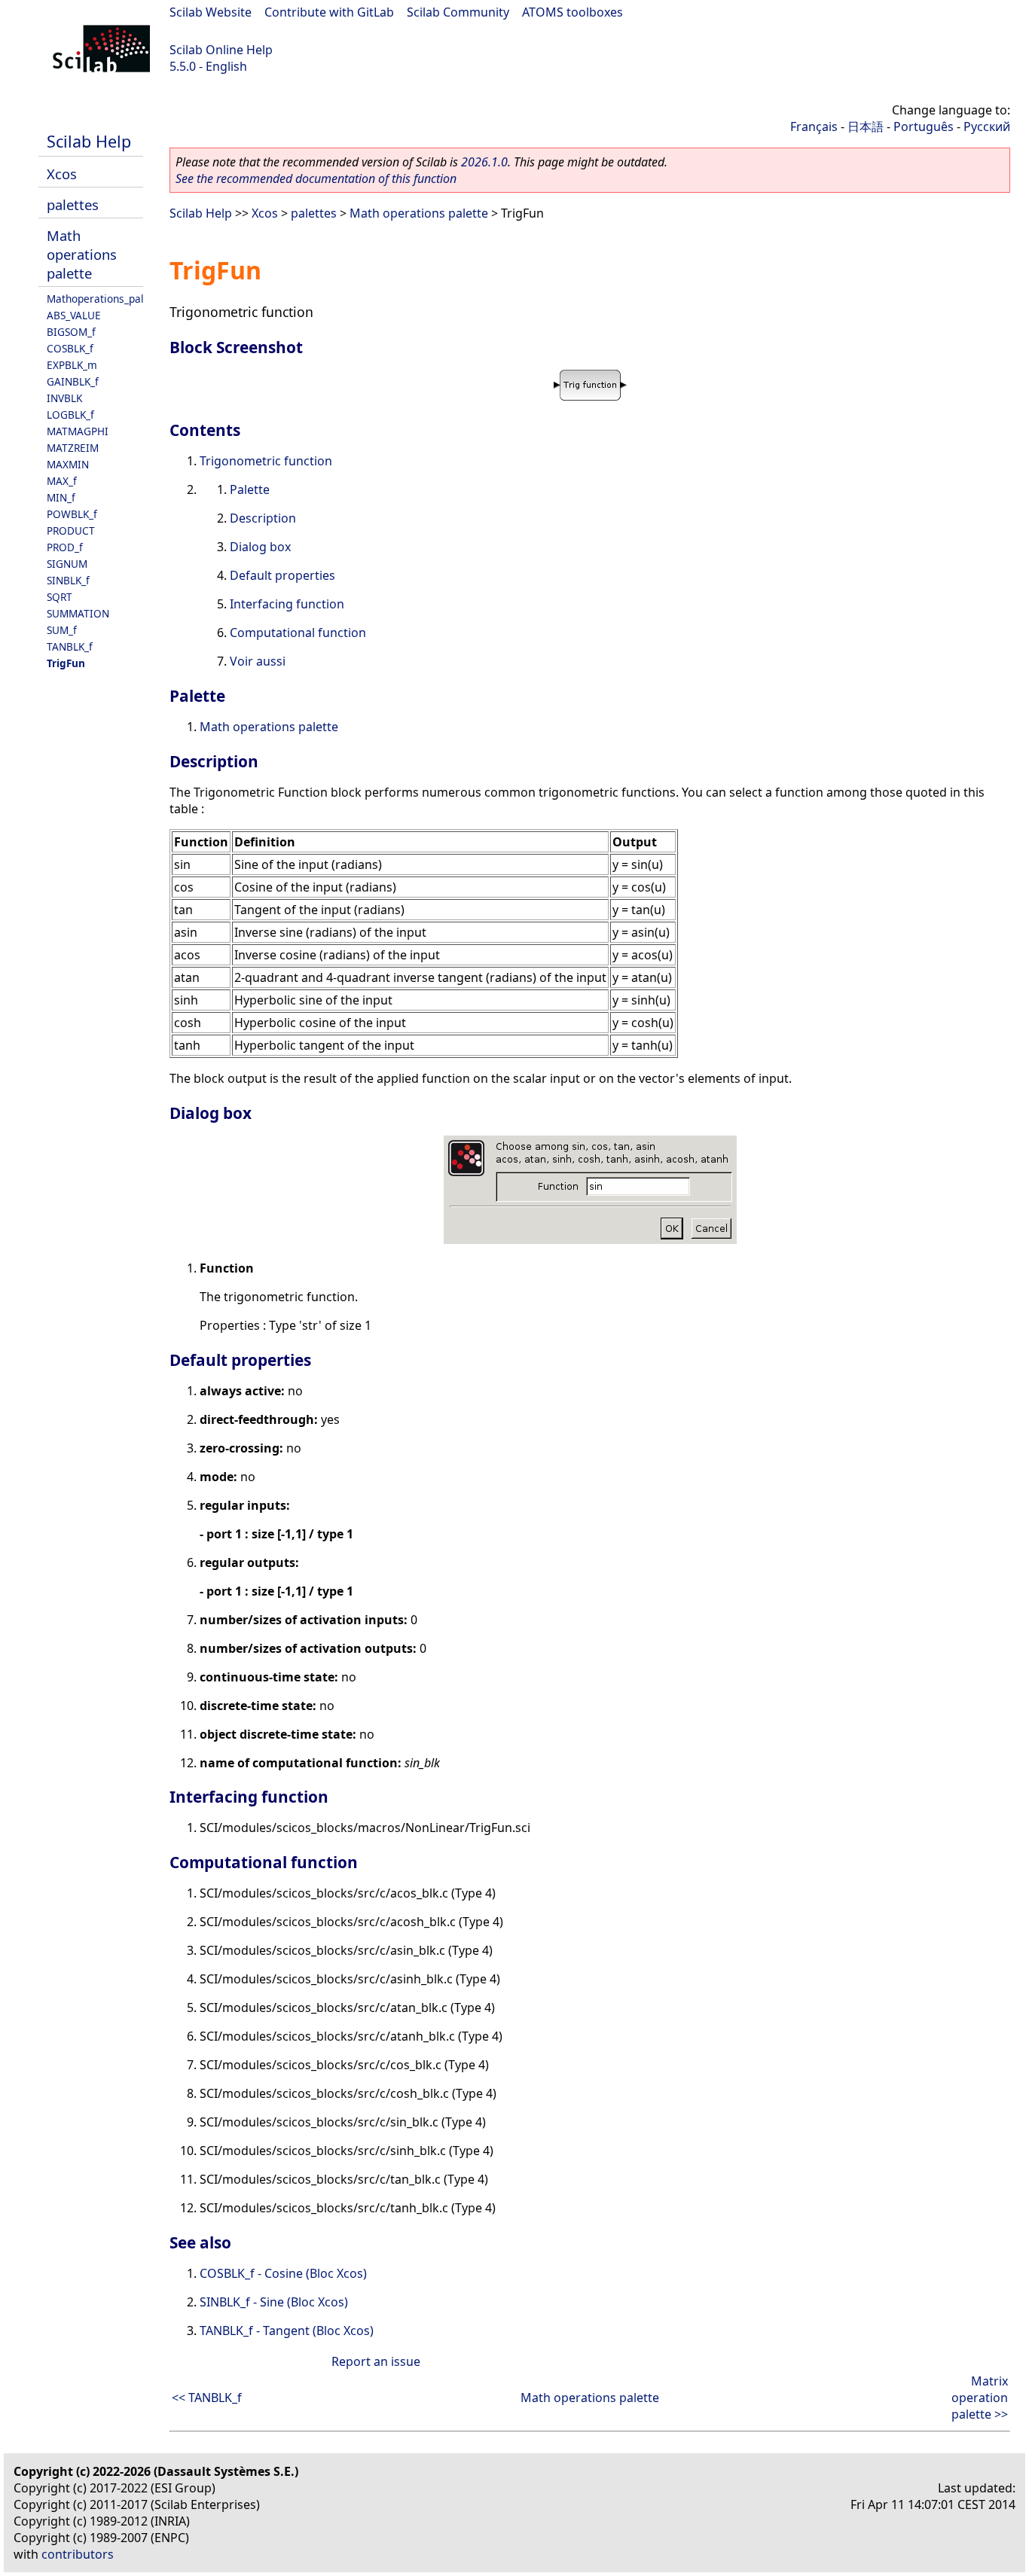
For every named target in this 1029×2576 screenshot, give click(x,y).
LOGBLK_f (70, 415)
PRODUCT (71, 530)
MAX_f (62, 481)
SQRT (60, 597)
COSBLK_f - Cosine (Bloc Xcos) (283, 2273)
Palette (250, 489)
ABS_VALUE (74, 315)
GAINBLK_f (73, 381)
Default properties (282, 575)
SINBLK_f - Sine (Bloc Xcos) (274, 2302)
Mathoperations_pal (95, 299)
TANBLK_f (70, 646)
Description (263, 518)
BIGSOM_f (71, 332)
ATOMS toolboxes (573, 12)
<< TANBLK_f (207, 2398)
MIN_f (61, 497)
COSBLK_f (70, 348)
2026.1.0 (484, 162)
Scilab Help (89, 141)
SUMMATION (78, 613)
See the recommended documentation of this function (316, 178)
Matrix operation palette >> (980, 2398)
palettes (73, 204)
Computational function (298, 633)
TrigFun (66, 663)
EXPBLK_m (72, 365)
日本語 (866, 127)
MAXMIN (68, 464)
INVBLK (64, 398)
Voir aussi (258, 661)
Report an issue (376, 2361)
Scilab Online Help (221, 50)
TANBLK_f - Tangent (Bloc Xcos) (287, 2331)
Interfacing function (287, 604)
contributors (78, 2554)
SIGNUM (67, 564)
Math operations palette (82, 254)
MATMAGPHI (78, 431)
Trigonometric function (266, 461)
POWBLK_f (72, 514)
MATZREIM (73, 448)
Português (924, 127)
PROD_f (65, 547)
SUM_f (62, 630)
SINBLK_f (68, 580)
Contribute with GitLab (329, 12)
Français (814, 127)
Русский (987, 127)
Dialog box (260, 547)
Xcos (62, 174)
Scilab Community (458, 12)
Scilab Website (211, 12)
